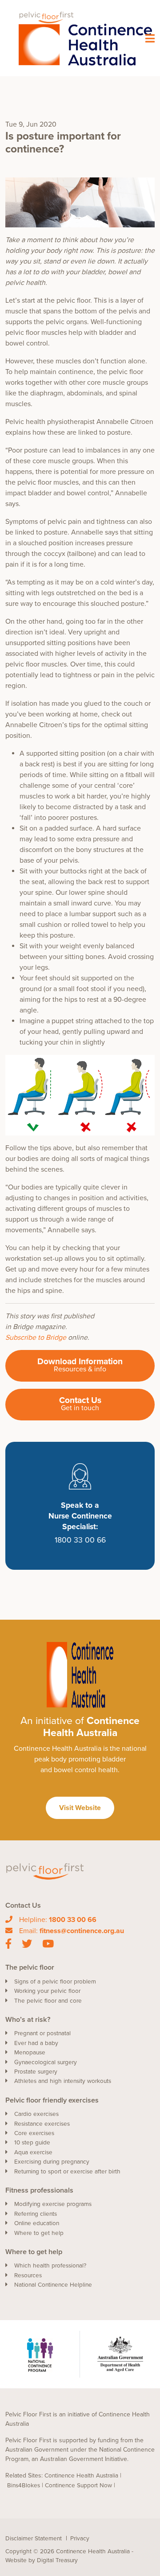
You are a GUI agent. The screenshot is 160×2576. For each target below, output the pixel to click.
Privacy (80, 2539)
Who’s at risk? (28, 2020)
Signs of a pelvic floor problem (55, 1982)
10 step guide (32, 2143)
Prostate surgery (36, 2072)
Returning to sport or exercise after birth (67, 2172)
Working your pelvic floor (47, 1991)
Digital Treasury (57, 2560)
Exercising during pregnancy (52, 2162)
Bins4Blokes (24, 2485)
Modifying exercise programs (53, 2204)
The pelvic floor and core (48, 2001)
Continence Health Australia (81, 2476)
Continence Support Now (78, 2485)
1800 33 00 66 (73, 1920)
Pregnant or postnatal (42, 2033)
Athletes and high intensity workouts (63, 2081)
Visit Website (80, 1808)
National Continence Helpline (53, 2285)
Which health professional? (50, 2266)
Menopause (30, 2053)
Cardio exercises (36, 2114)
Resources (28, 2276)
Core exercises (34, 2133)
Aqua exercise (33, 2152)
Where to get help (39, 2233)
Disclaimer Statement (34, 2539)
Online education (37, 2223)
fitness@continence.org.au (82, 1931)
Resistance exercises (42, 2124)
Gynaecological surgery (46, 2062)
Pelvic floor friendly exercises (52, 2100)
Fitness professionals (39, 2190)
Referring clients (36, 2214)
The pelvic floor (30, 1967)
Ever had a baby (36, 2043)
